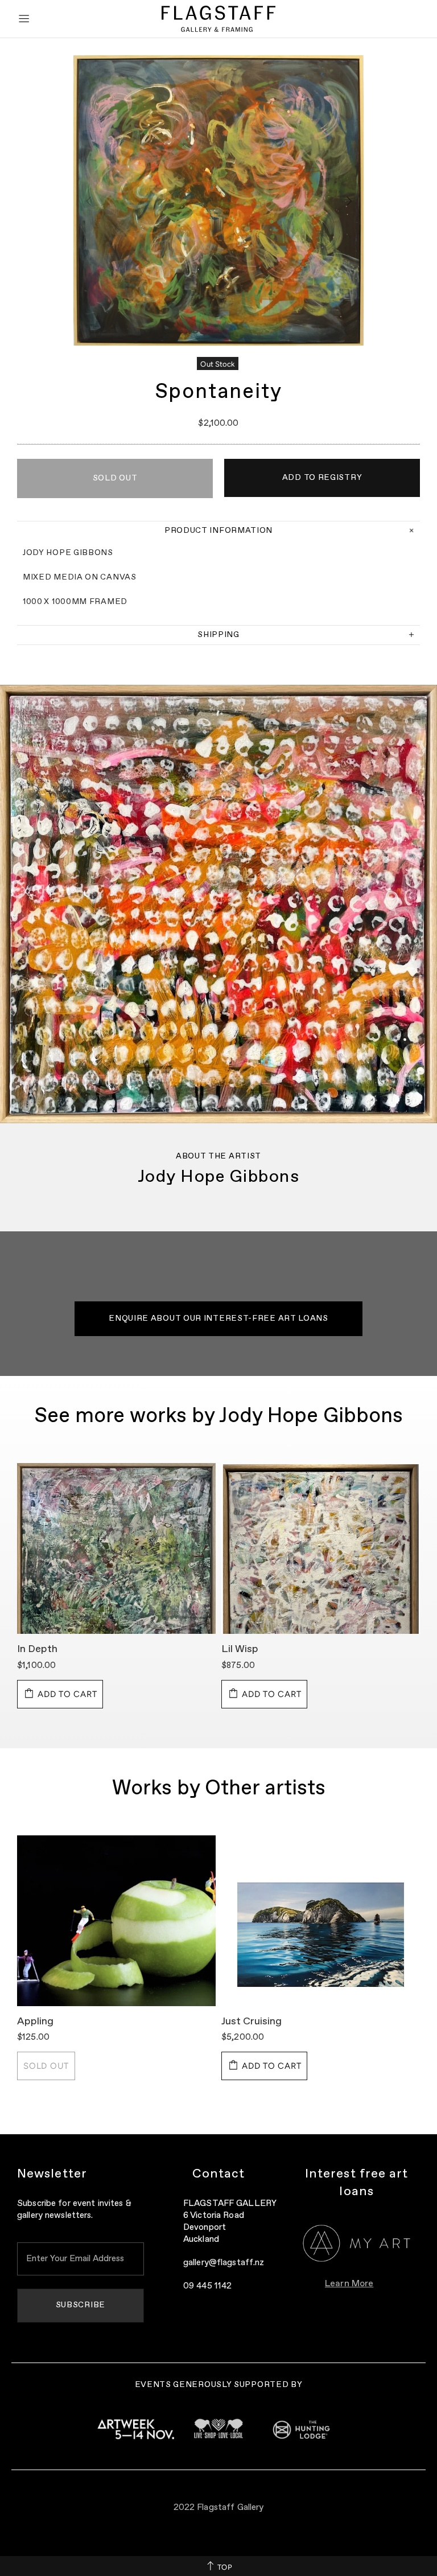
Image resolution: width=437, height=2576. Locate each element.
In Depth (37, 1649)
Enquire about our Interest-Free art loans (218, 1318)
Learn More (349, 2284)
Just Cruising (252, 2022)
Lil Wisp (240, 1649)
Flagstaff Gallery (218, 19)
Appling (35, 2022)
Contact (219, 2174)
